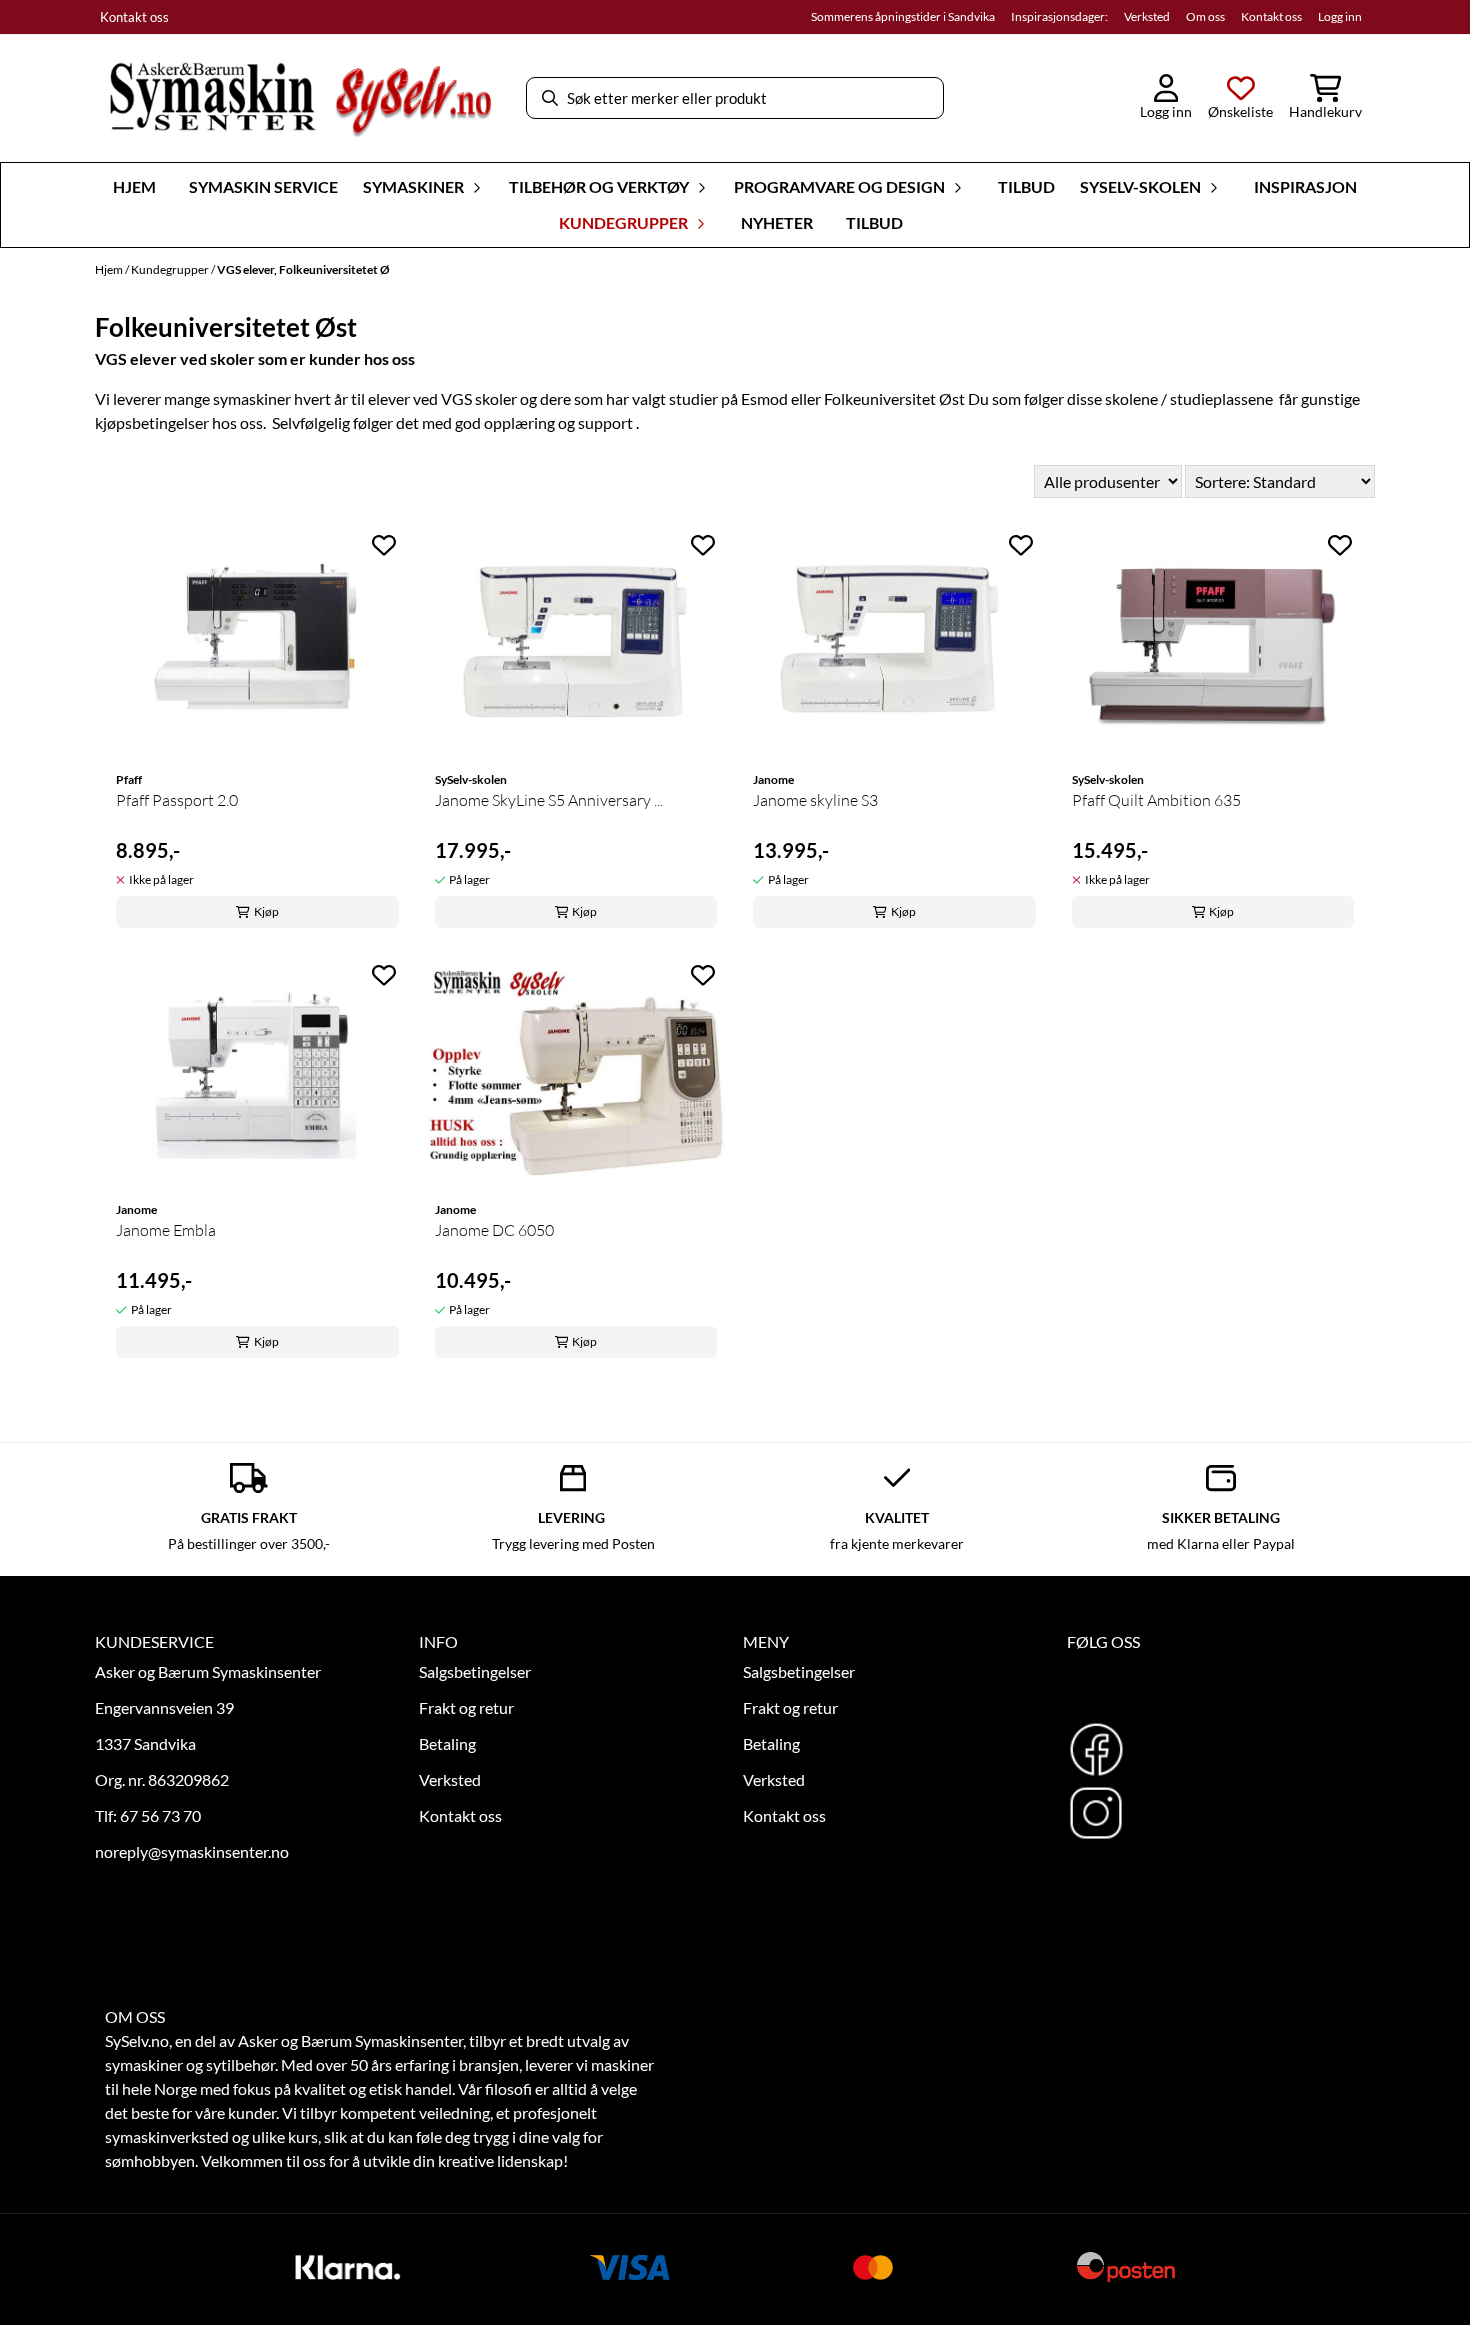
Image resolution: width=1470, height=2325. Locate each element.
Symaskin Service (263, 186)
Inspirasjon (1305, 186)
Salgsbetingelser (475, 1671)
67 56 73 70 (160, 1815)
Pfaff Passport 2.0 (177, 800)
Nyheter (777, 222)
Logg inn (1340, 16)
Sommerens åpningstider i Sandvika (903, 16)
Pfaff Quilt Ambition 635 (1156, 800)
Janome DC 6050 (494, 1230)
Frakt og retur (466, 1707)
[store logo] (300, 98)
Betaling (447, 1743)
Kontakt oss (134, 17)
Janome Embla (166, 1230)
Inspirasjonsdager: (1059, 16)
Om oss (1205, 16)
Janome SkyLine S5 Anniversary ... (549, 800)
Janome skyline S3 (815, 800)
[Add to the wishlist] (384, 545)
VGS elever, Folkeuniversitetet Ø (303, 269)
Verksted (1147, 16)
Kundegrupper (171, 269)
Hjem (110, 269)
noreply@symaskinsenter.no (192, 1851)
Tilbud (1026, 186)
